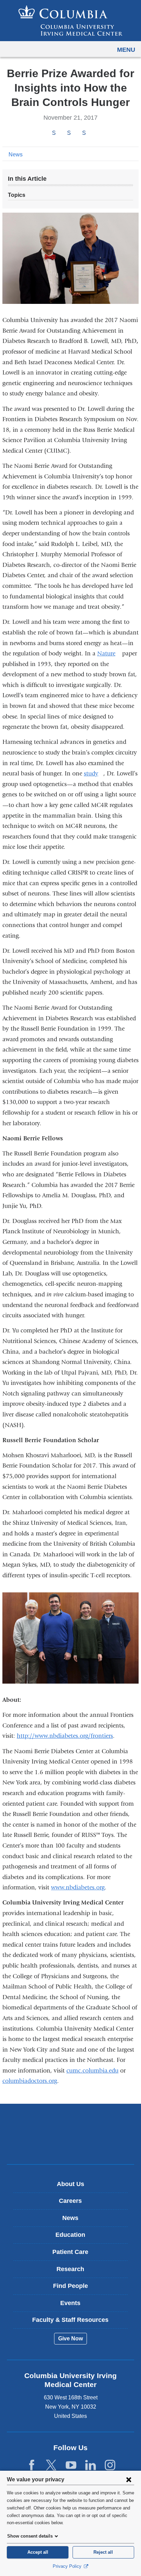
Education (70, 2235)
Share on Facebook (54, 133)
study (94, 774)
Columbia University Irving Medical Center (71, 2123)
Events (70, 2303)
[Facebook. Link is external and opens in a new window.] (32, 2465)
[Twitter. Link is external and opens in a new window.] (51, 2465)
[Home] (70, 21)
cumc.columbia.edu (92, 2071)
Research (70, 2269)
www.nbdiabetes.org (78, 1888)
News (16, 155)
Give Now (70, 2338)
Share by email (93, 133)
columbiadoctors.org (30, 2081)
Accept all (38, 2552)
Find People (70, 2286)
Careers (70, 2201)
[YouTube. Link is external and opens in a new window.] (71, 2465)
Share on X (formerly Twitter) (69, 133)
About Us (70, 2184)
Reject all (103, 2552)
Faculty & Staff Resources (70, 2320)
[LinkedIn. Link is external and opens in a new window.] (91, 2465)
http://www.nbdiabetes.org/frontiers (65, 1736)
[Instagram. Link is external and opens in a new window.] (110, 2465)
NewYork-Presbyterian (70, 2145)
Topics (17, 195)
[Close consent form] (129, 2479)
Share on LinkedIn (84, 133)
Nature (109, 654)
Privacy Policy (68, 2566)
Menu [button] (126, 50)
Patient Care (70, 2252)
